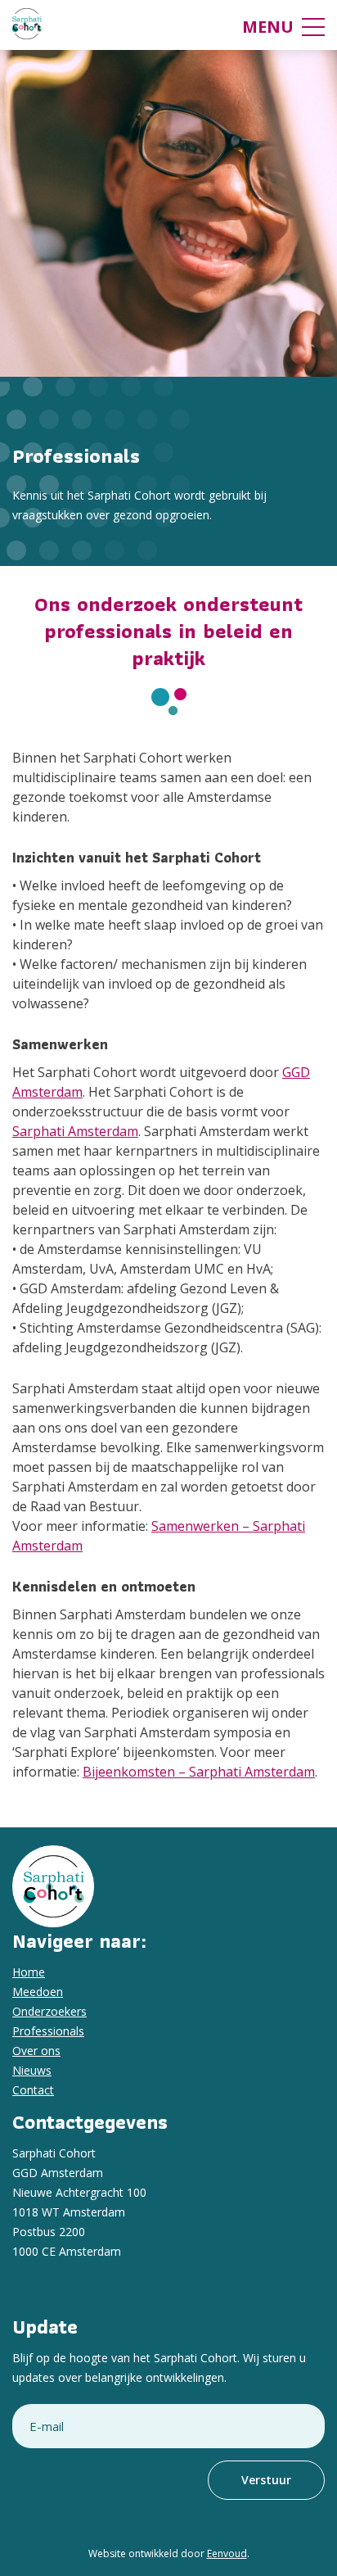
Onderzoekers (49, 2011)
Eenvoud (227, 2553)
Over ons (36, 2051)
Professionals (48, 2031)
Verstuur (266, 2480)
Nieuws (32, 2070)
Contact (33, 2090)
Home (29, 1972)
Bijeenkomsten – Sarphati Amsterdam (199, 1772)
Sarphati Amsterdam (75, 1131)
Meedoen (38, 1992)
